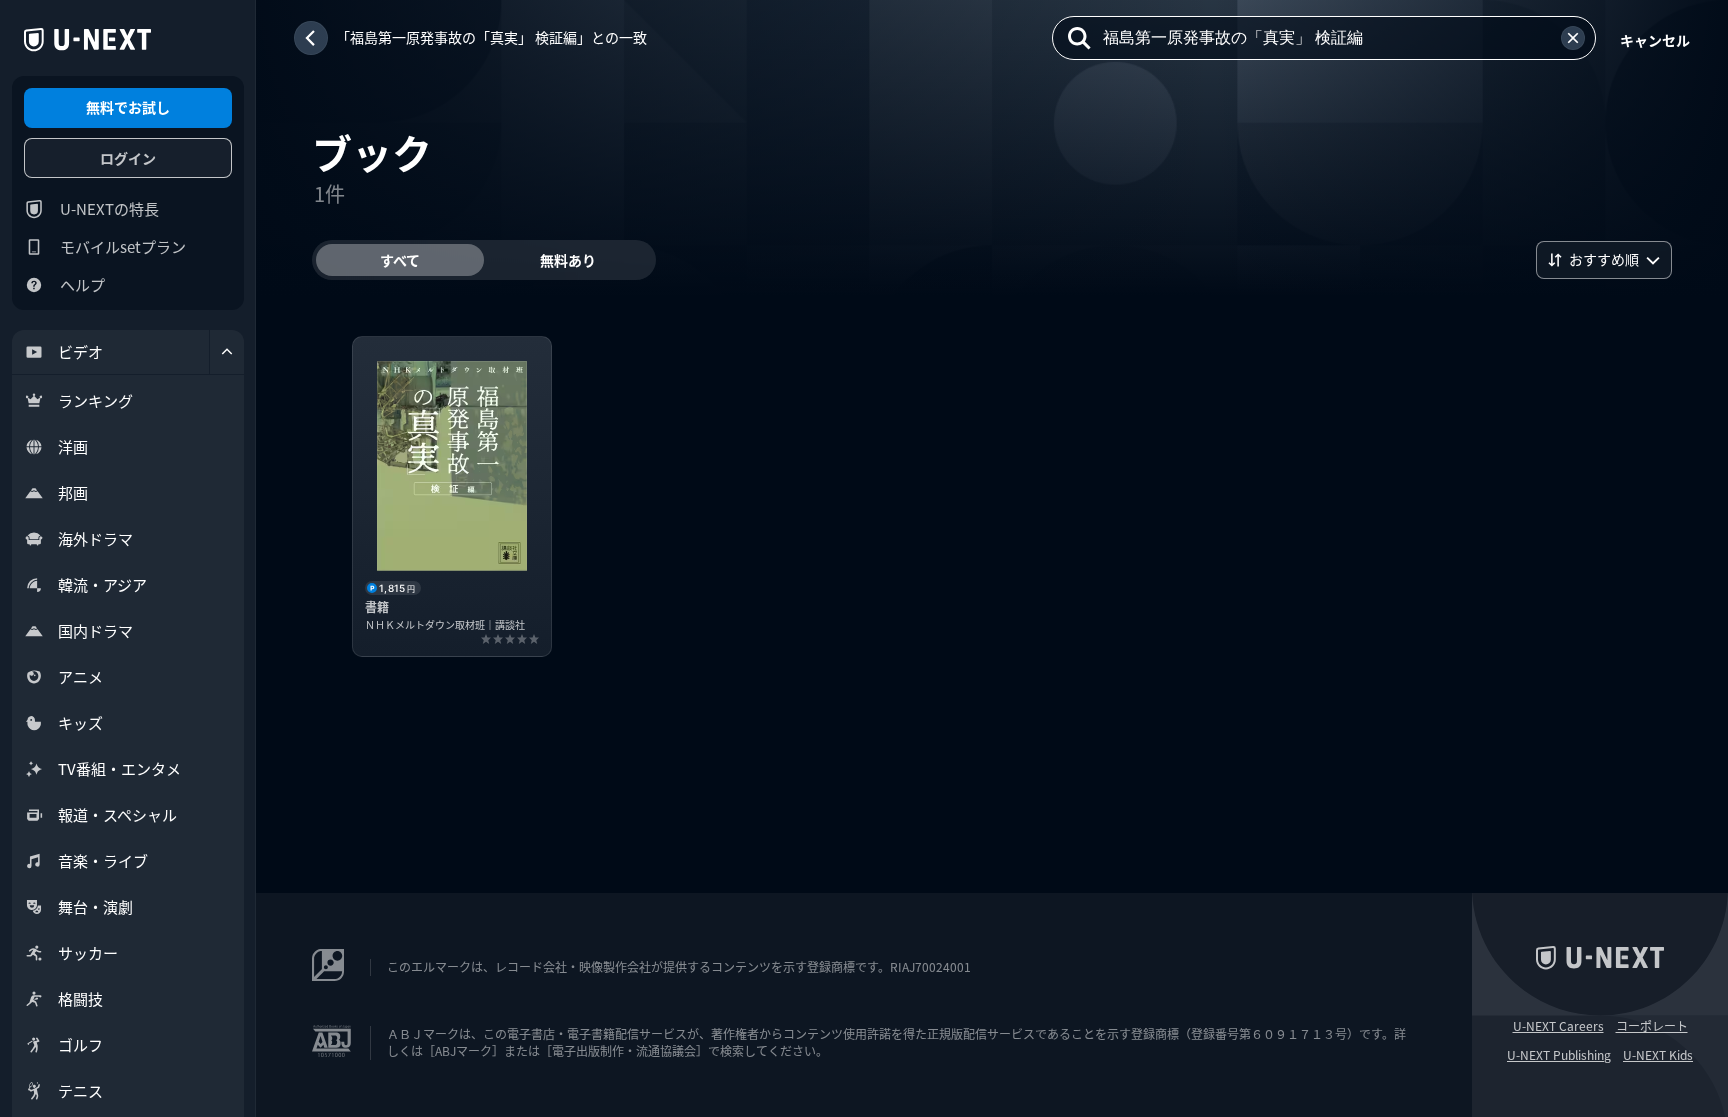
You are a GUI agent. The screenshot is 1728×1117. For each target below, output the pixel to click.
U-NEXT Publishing (1559, 1055)
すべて (400, 260)
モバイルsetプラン (123, 246)
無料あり (568, 260)
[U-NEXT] (87, 40)
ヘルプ (82, 284)
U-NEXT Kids (1658, 1055)
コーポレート (1652, 1026)
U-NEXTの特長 (109, 208)
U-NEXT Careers (1558, 1026)
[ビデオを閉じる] (227, 352)
